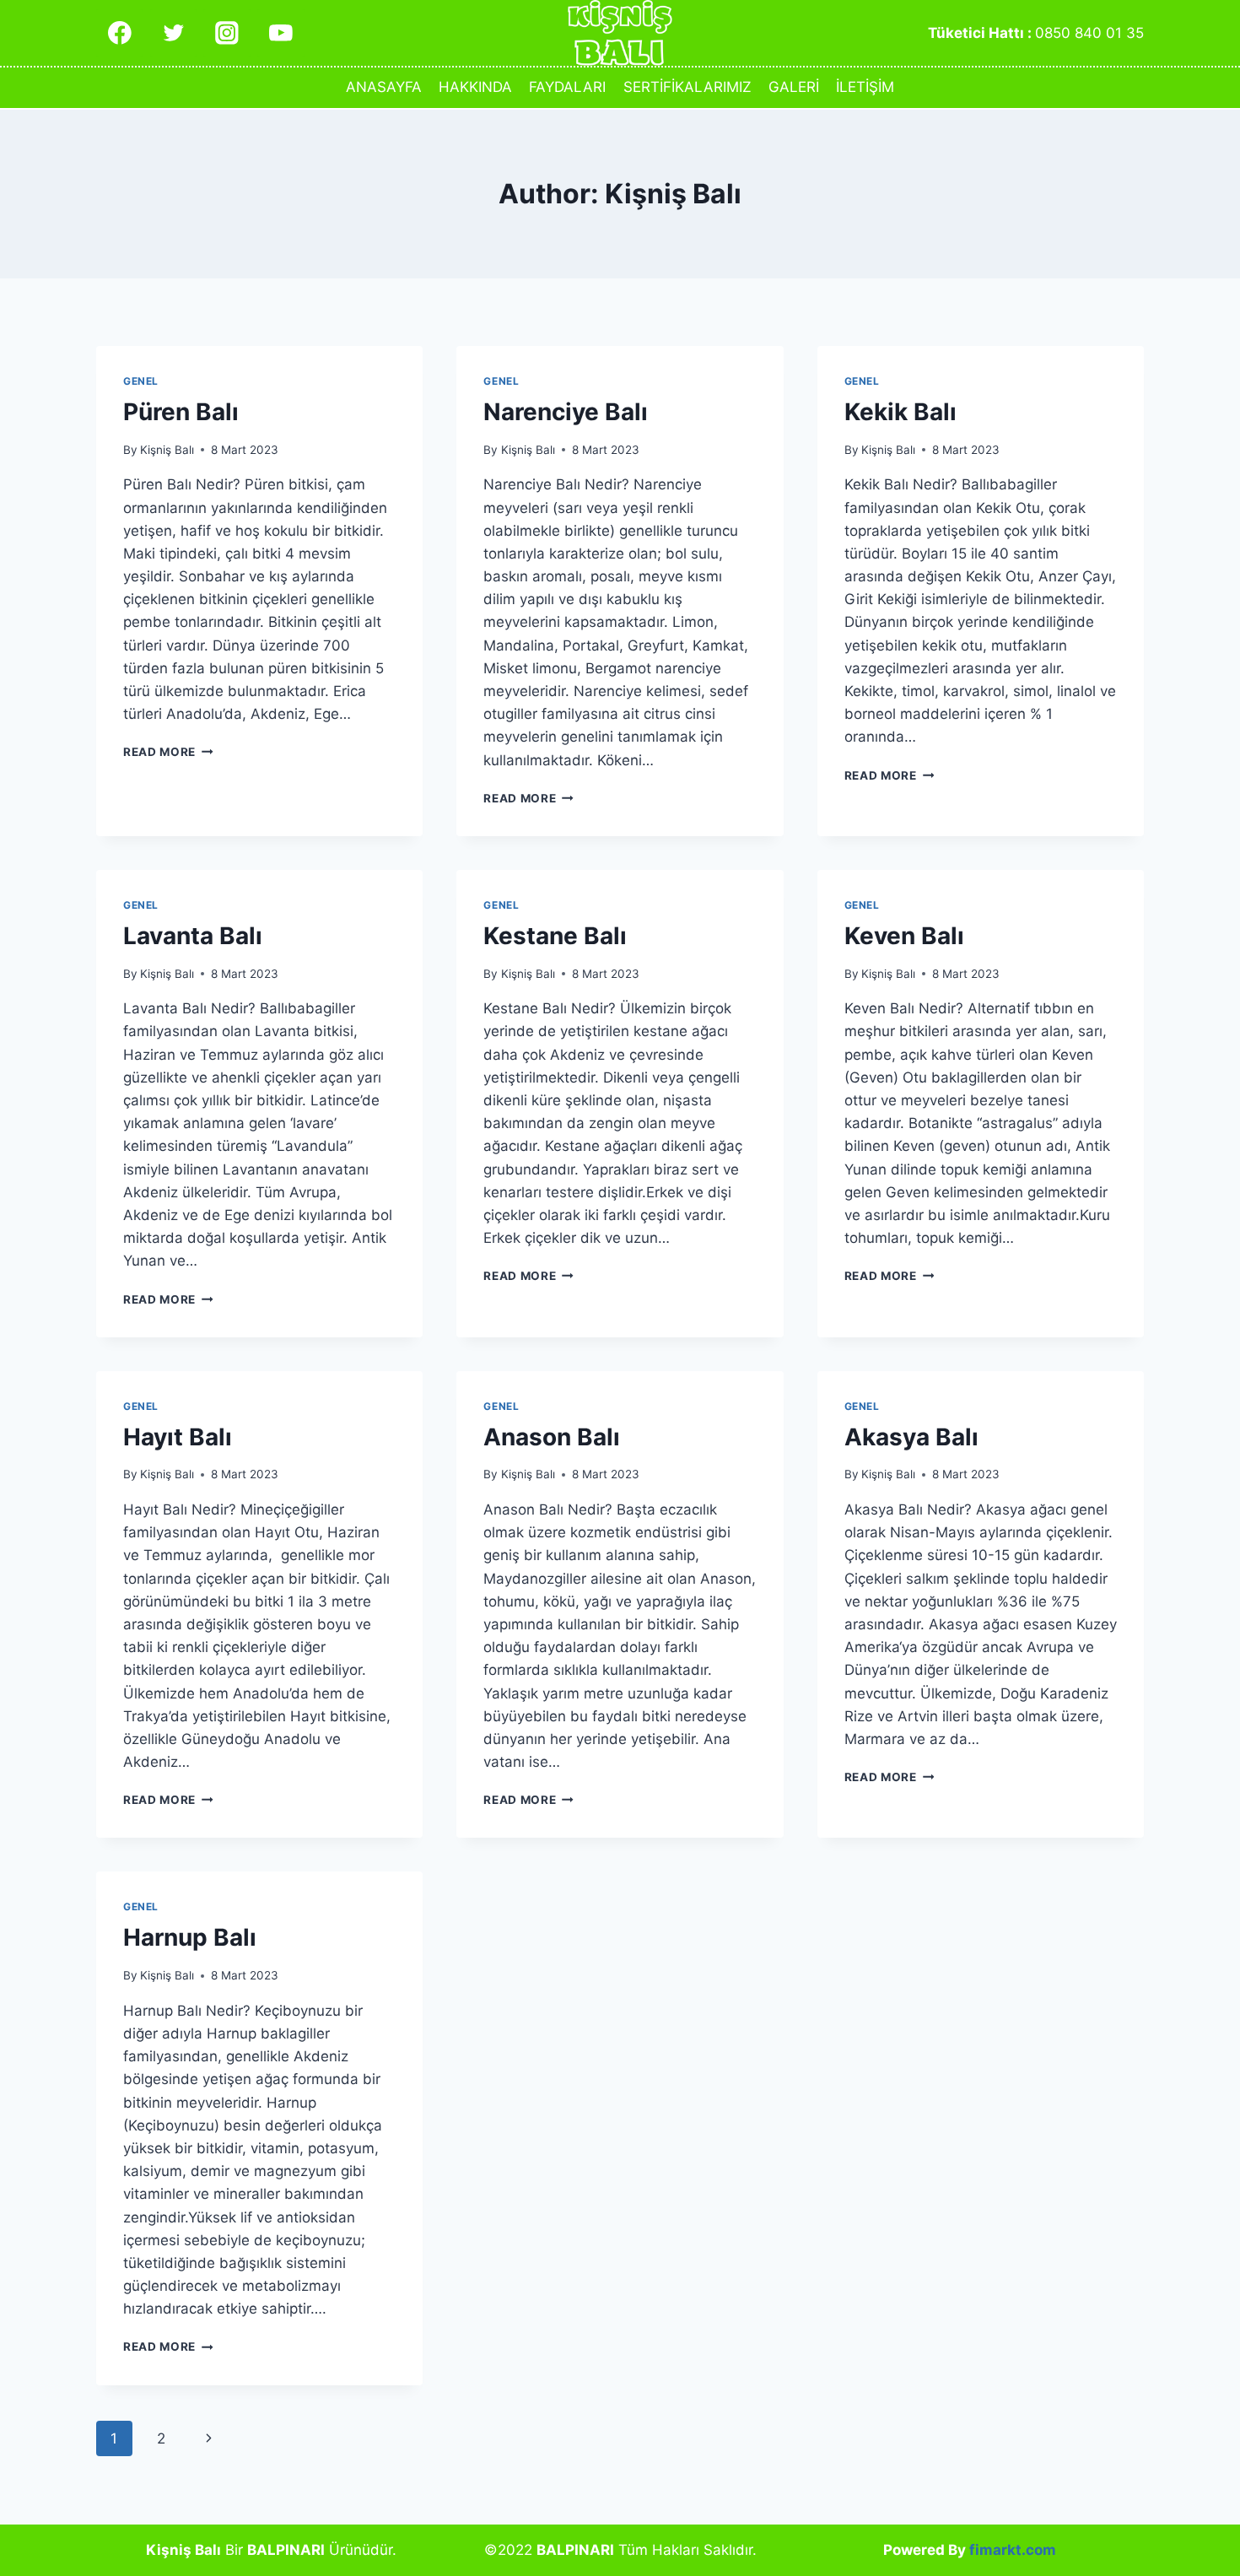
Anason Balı (552, 1437)
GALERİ (794, 87)
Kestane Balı (555, 936)
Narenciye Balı (566, 412)
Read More (168, 752)
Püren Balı (181, 412)
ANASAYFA (384, 87)
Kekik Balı (900, 412)
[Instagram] (226, 32)
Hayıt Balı (178, 1437)
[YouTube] (280, 32)
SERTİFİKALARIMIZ (687, 87)
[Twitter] (173, 32)
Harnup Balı (190, 1937)
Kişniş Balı (167, 450)
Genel (141, 381)
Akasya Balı (911, 1437)
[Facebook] (119, 32)
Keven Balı (904, 936)
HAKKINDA (475, 87)
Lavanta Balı (193, 936)
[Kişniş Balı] (620, 33)
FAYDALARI (567, 87)
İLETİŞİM (865, 87)
